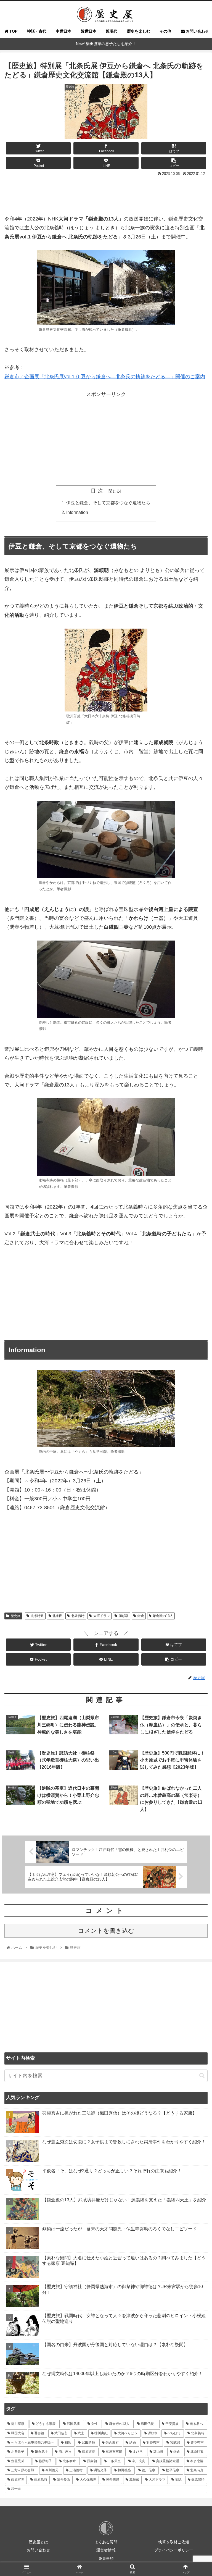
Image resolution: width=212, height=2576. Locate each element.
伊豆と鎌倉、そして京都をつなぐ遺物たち (108, 503)
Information (77, 512)
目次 (98, 491)
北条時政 (37, 1616)
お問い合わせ (38, 2550)
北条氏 (57, 1616)
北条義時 (78, 1616)
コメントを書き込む (106, 1931)
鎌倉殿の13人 (163, 1616)
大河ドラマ (102, 1616)
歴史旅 (15, 1616)
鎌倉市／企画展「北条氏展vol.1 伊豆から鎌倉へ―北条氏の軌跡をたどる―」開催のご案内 (105, 377)
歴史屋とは (38, 2542)
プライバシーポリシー (174, 2550)
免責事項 (106, 2558)
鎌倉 (141, 1616)
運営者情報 (106, 2550)
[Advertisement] (106, 193)
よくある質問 (106, 2542)
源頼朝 (124, 1616)
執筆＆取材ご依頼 (174, 2542)
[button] (202, 2075)
